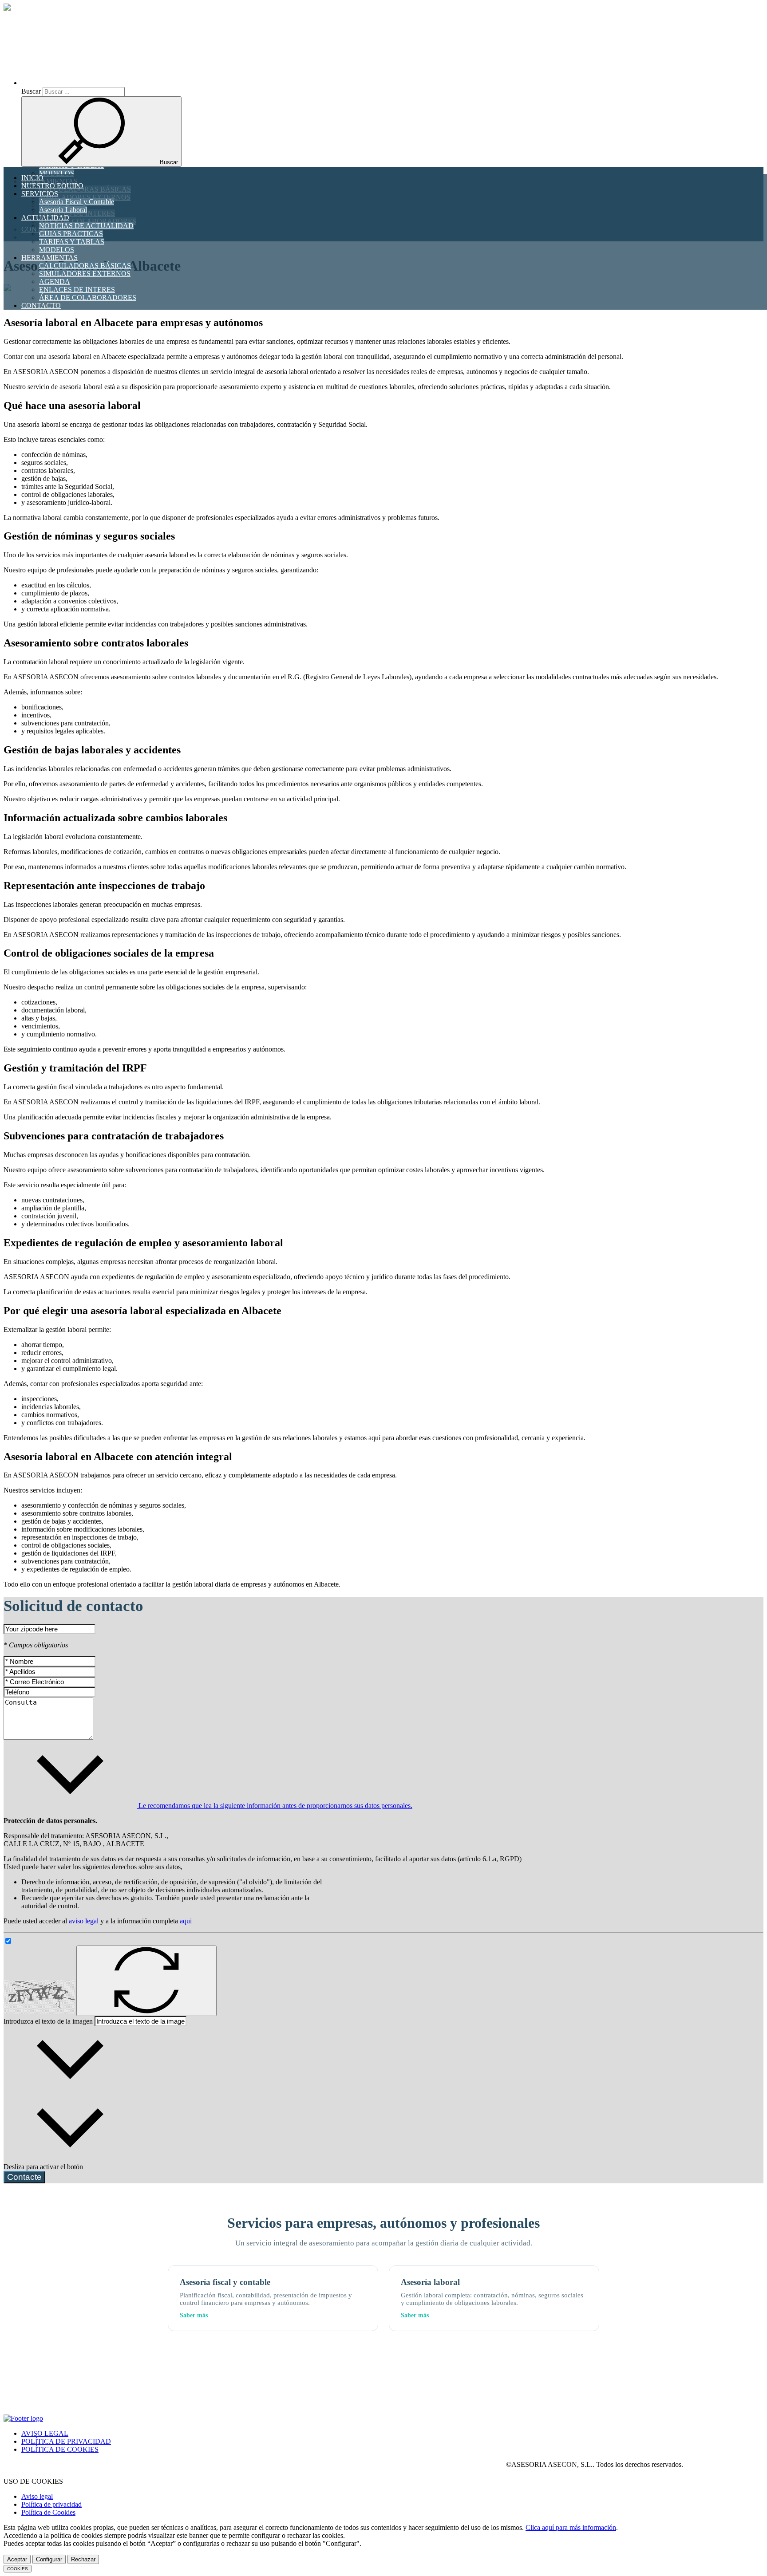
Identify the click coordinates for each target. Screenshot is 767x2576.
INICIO (32, 178)
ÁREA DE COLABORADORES (88, 297)
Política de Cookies (48, 2512)
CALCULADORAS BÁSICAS (85, 266)
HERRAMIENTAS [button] (49, 258)
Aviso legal (37, 2496)
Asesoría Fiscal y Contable (77, 202)
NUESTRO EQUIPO (52, 186)
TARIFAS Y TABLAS (72, 242)
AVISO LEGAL (45, 2433)
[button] (99, 83)
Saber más (194, 2315)
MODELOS (57, 250)
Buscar (31, 91)
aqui (186, 1921)
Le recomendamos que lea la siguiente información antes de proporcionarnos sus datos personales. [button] (275, 1806)
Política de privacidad (51, 2504)
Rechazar (83, 2559)
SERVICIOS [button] (40, 194)
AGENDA (55, 282)
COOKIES (18, 2569)
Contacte (24, 2177)
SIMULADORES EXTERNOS (85, 274)
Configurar (49, 2559)
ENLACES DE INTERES (77, 290)
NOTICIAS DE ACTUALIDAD (86, 226)
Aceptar (17, 2559)
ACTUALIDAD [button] (45, 218)
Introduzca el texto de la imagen (48, 2021)
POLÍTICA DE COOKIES (60, 2449)
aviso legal (84, 1921)
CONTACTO (41, 305)
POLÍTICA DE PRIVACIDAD (66, 2441)
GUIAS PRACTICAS (71, 234)
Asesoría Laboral (63, 210)
